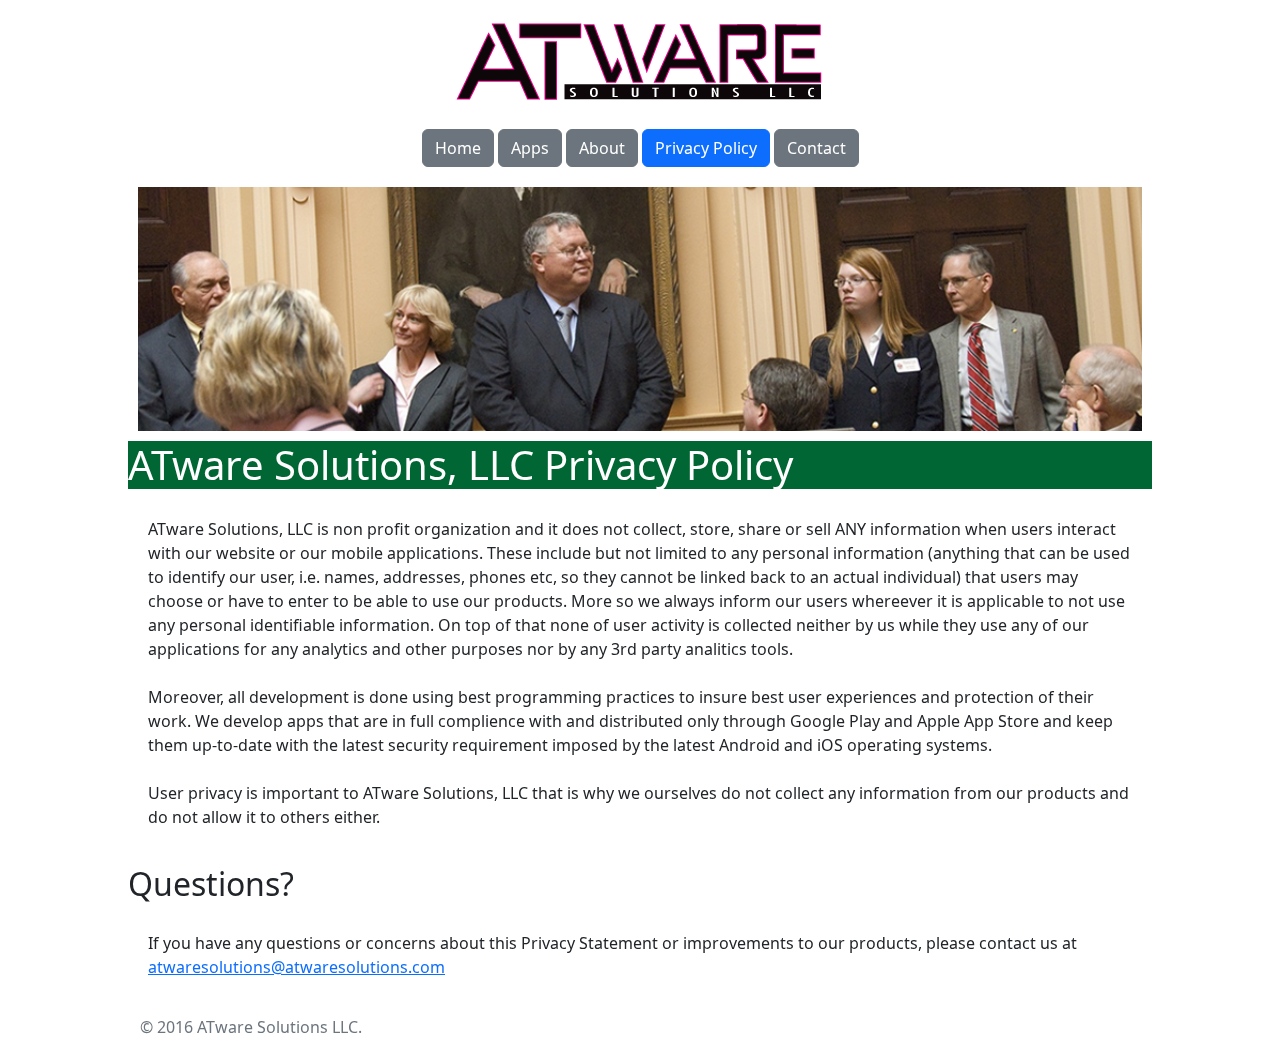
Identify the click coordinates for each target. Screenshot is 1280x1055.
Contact (816, 148)
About (602, 148)
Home (458, 148)
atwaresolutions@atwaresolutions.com (296, 967)
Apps (530, 148)
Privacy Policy (706, 148)
